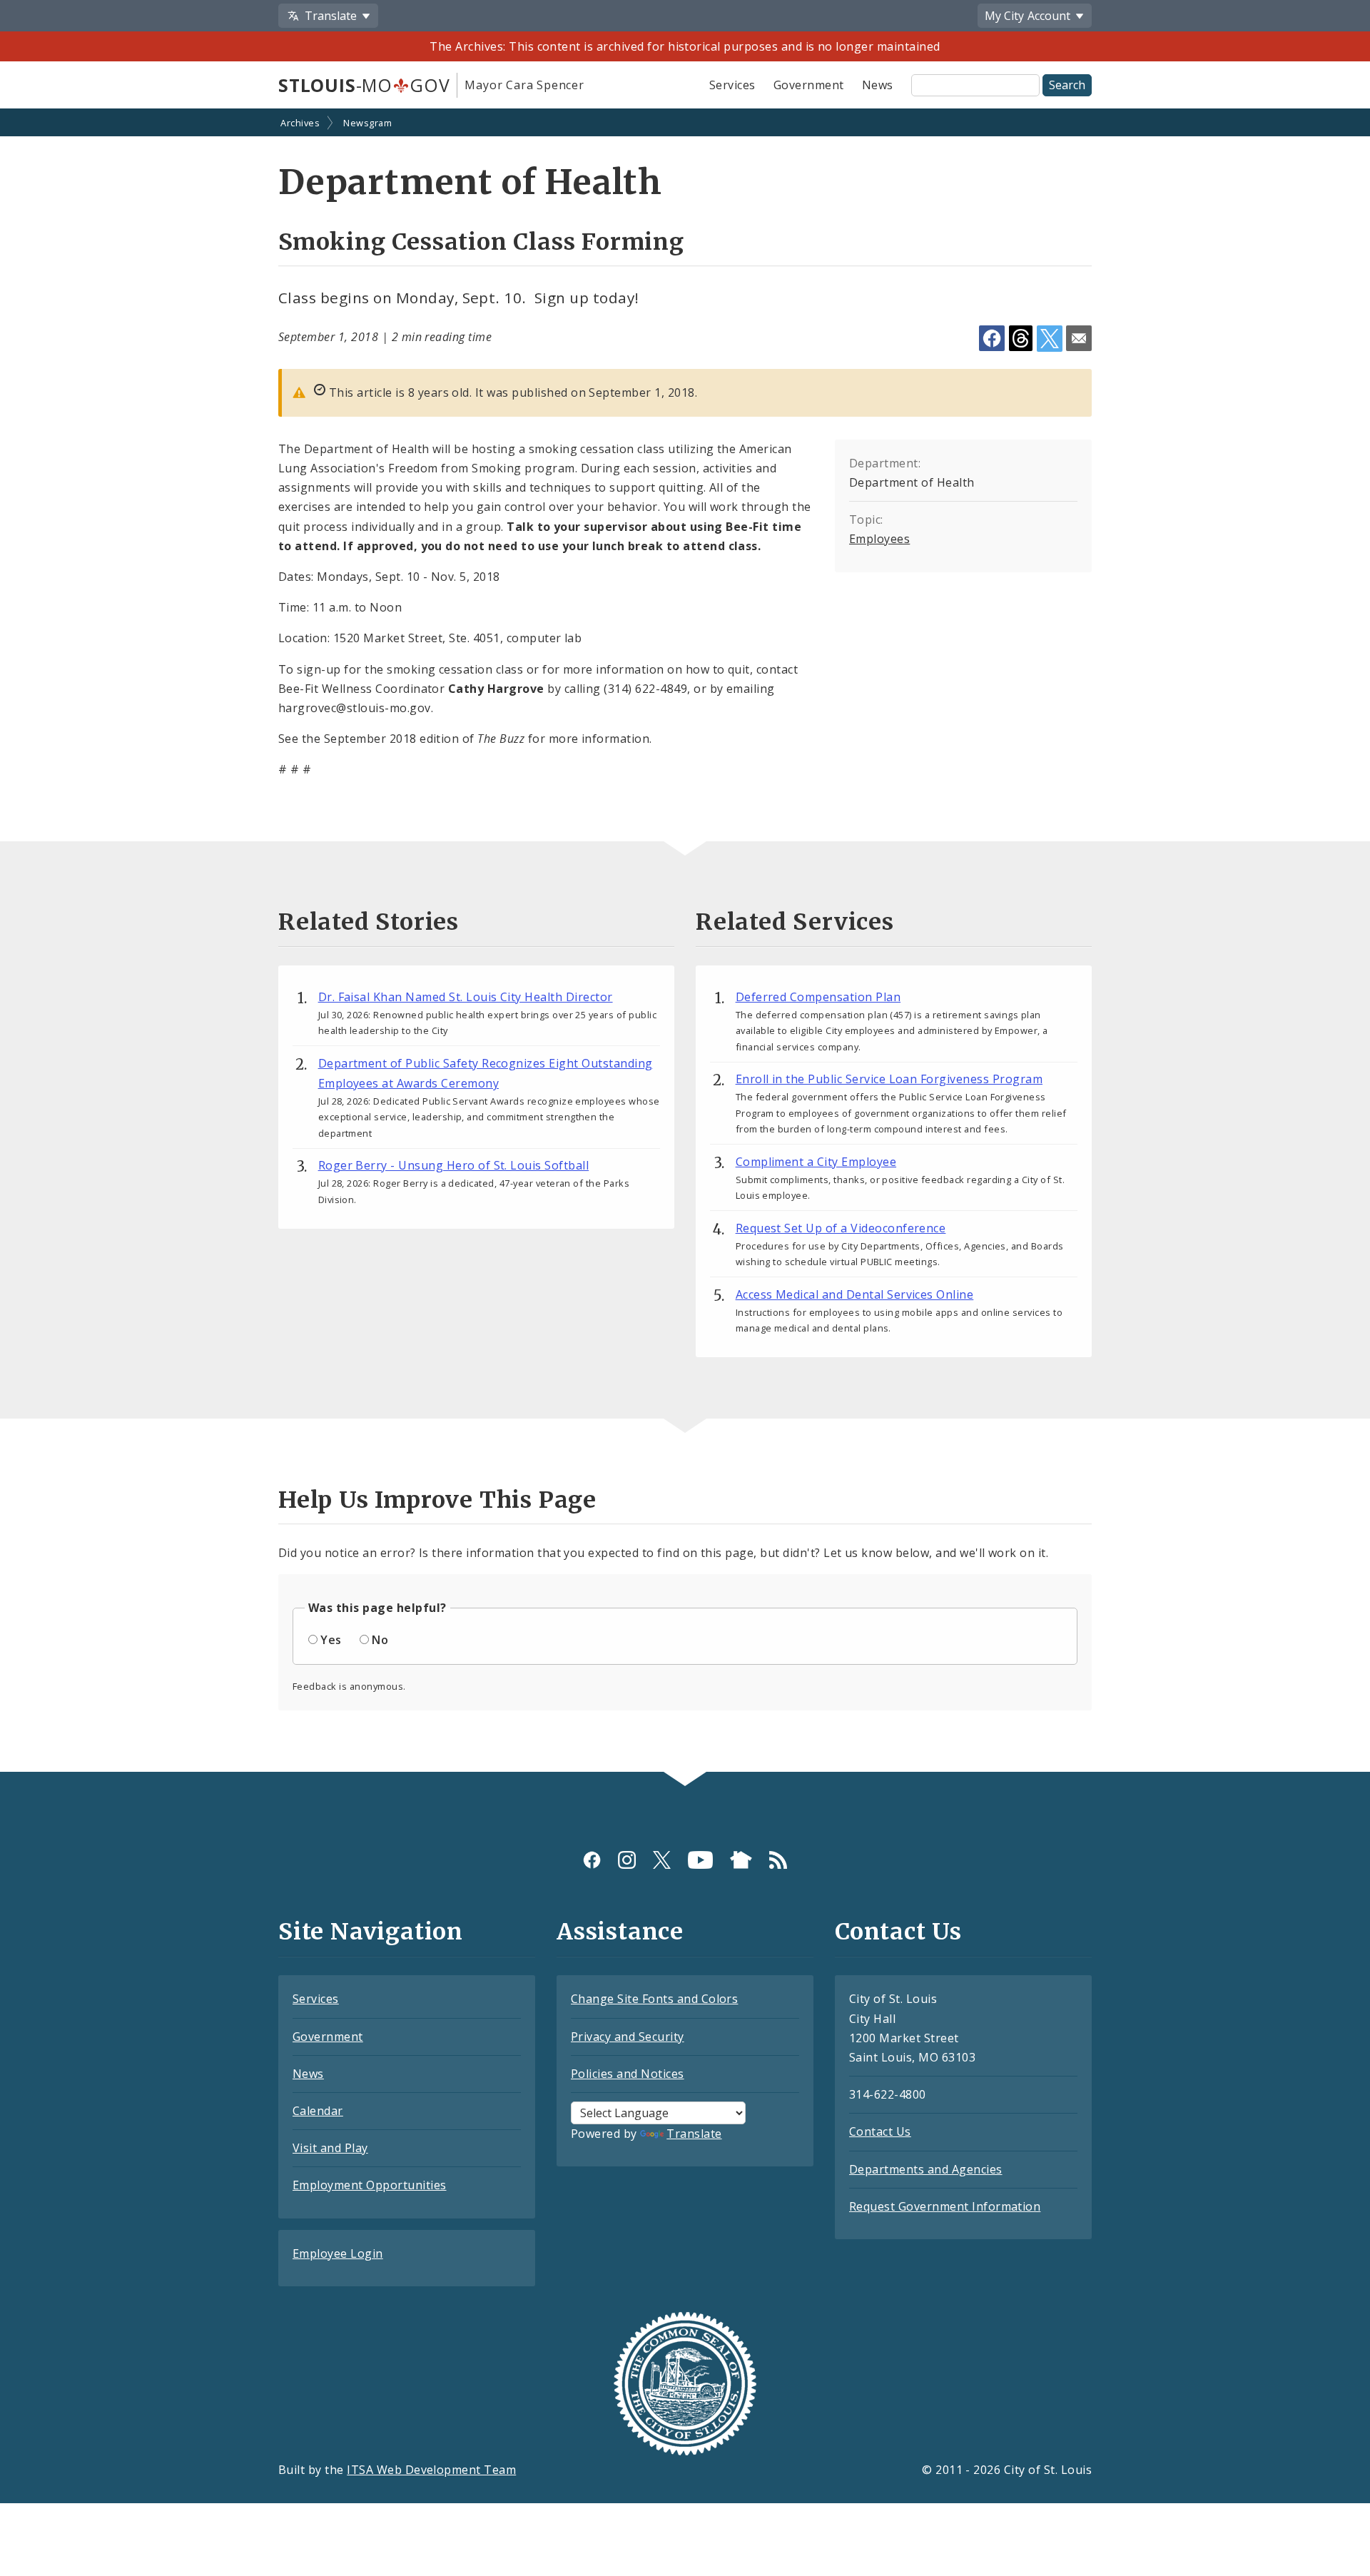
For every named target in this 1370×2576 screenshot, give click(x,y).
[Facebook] (592, 1859)
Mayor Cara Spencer (524, 85)
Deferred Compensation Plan (818, 997)
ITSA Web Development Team (431, 2470)
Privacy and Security (628, 2037)
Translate (694, 2134)
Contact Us (880, 2131)
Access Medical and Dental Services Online (855, 1294)
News (878, 85)
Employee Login (338, 2253)
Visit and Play (330, 2148)
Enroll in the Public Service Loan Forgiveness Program (889, 1079)
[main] (685, 942)
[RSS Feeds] (778, 1859)
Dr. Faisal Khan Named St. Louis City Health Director (466, 997)
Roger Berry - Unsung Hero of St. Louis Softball (454, 1165)
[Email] (1079, 338)
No (380, 1640)
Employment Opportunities (370, 2185)
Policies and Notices (628, 2074)
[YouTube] (700, 1859)
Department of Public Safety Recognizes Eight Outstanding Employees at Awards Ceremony (486, 1073)
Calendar (318, 2111)
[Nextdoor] (741, 1859)
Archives (300, 123)
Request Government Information (945, 2206)
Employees (879, 539)
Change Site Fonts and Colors (654, 1999)
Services (732, 85)
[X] (662, 1859)
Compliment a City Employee (816, 1162)
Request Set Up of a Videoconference (841, 1228)
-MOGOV (364, 85)
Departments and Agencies (926, 2169)
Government (809, 85)
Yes (331, 1640)
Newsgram (367, 123)
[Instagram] (627, 1859)
